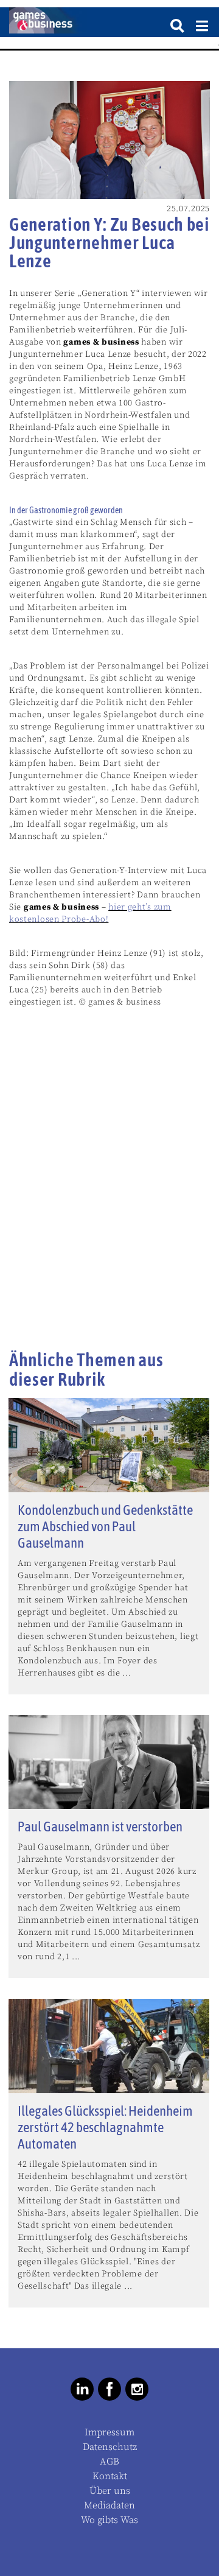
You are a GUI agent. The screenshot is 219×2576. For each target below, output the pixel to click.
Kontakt (110, 2476)
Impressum (109, 2432)
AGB (109, 2462)
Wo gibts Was (109, 2520)
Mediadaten (109, 2505)
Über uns (110, 2491)
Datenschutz (110, 2447)
